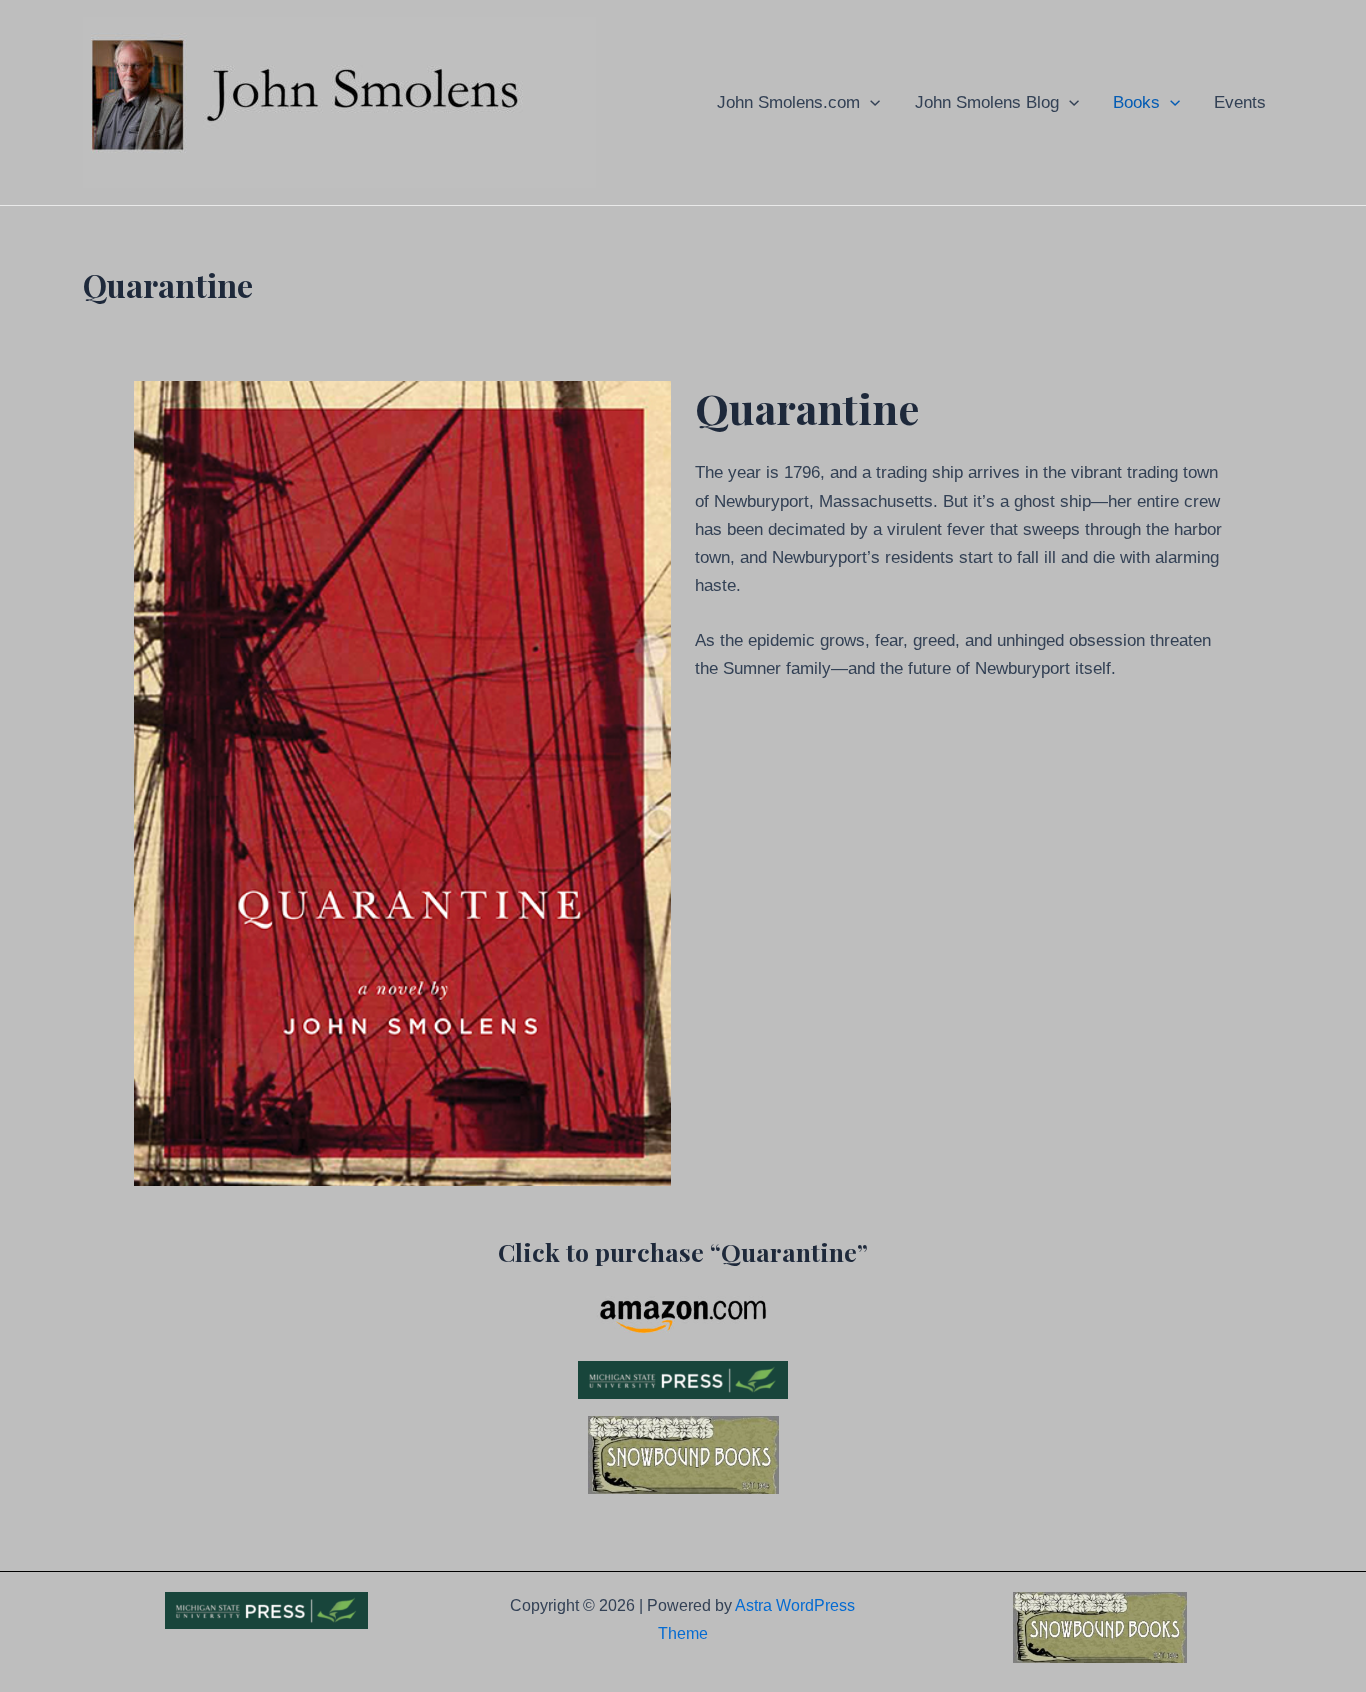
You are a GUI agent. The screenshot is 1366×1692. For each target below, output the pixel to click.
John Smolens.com (788, 102)
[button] (870, 102)
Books (1136, 102)
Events (1240, 102)
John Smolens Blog (987, 102)
